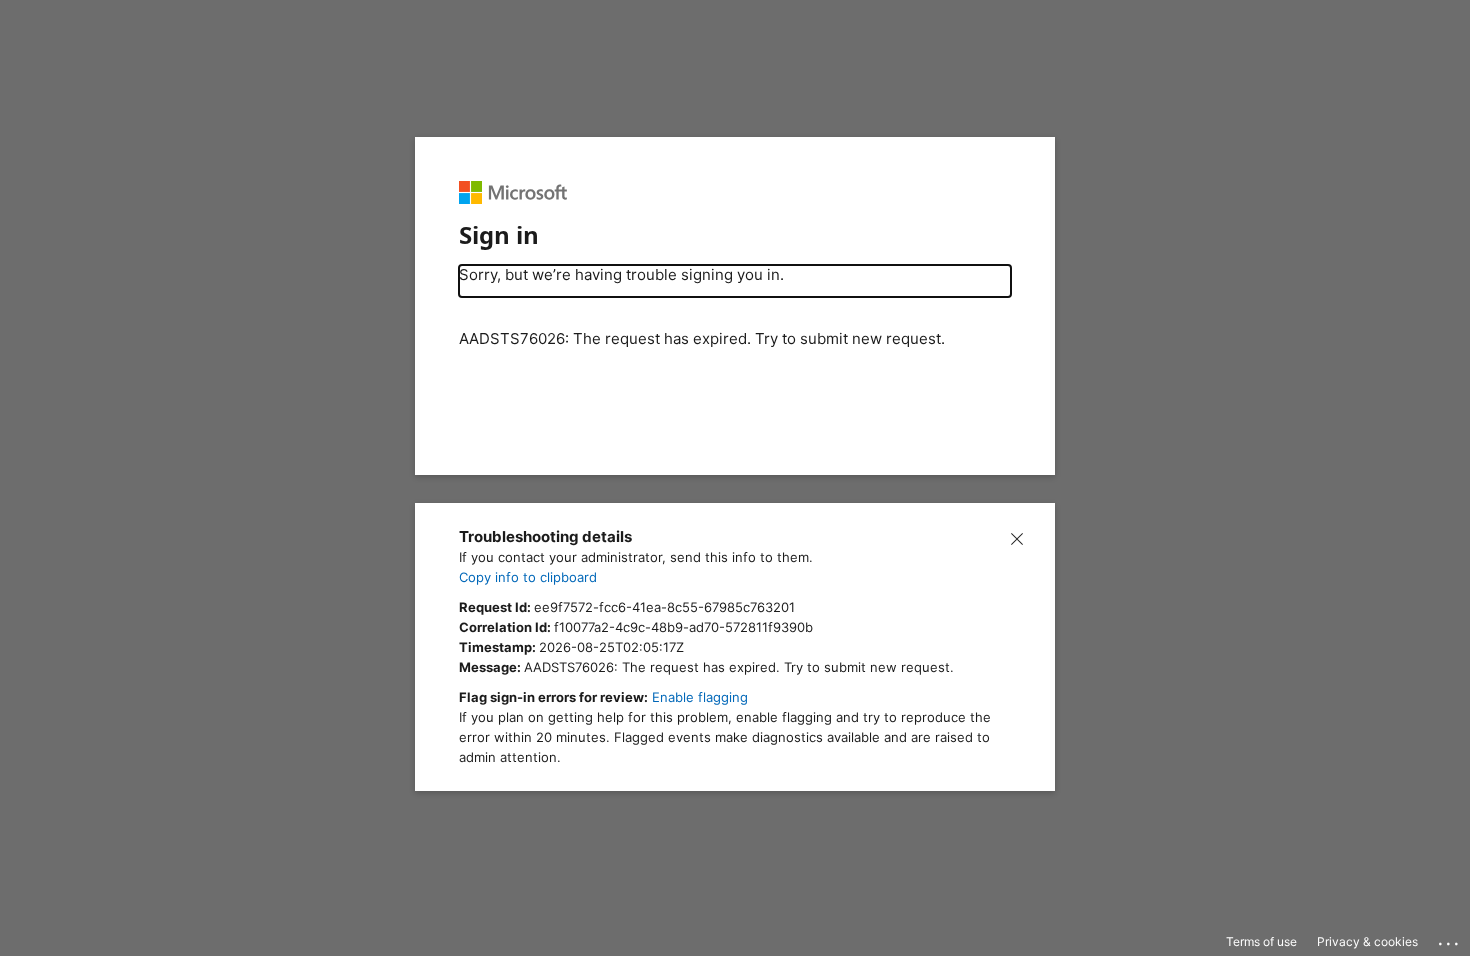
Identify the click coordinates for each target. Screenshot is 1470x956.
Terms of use (1261, 941)
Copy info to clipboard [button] (528, 577)
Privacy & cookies (1367, 941)
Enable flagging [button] (700, 697)
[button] (1017, 537)
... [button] (1450, 939)
